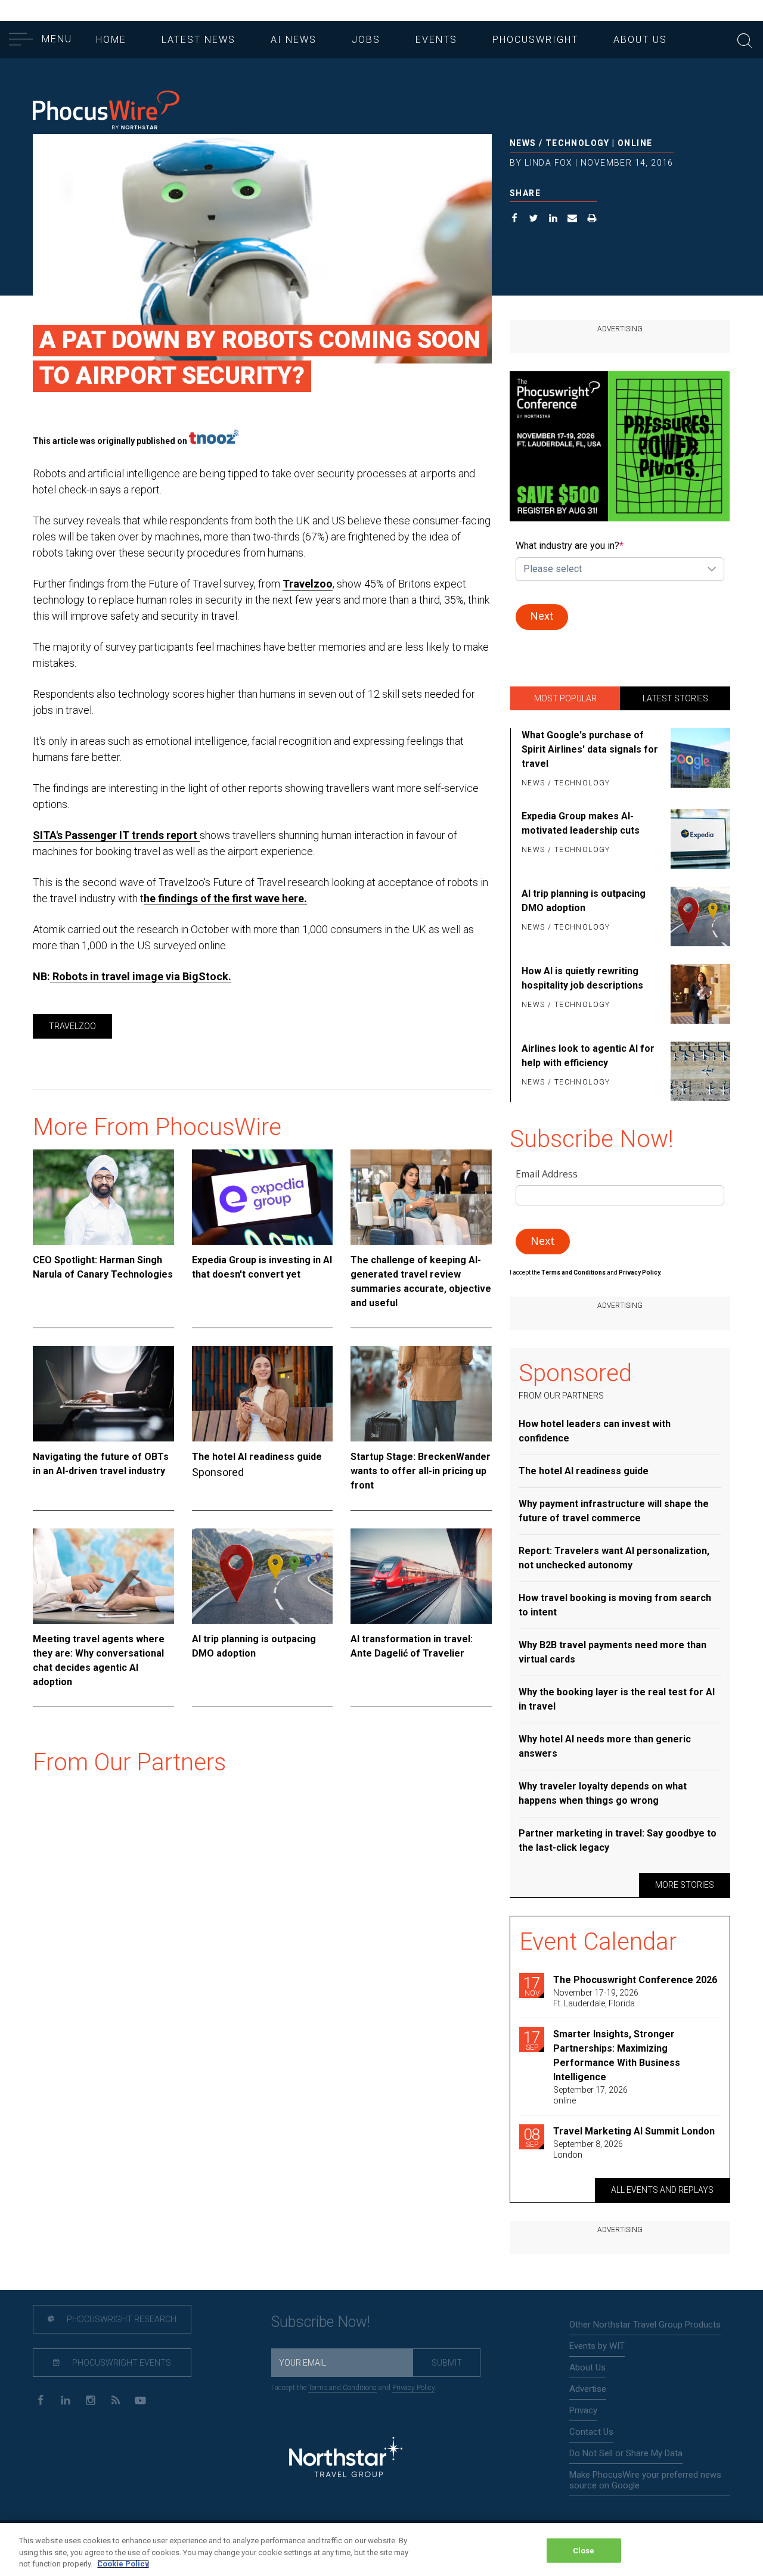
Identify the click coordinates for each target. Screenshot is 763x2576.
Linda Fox (549, 163)
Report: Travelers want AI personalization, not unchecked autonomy (614, 1558)
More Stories (685, 1885)
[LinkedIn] (65, 2399)
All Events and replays (662, 2190)
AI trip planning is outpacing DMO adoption (254, 1646)
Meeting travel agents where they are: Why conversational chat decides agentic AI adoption (99, 1660)
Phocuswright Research (121, 2319)
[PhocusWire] (106, 111)
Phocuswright (535, 40)
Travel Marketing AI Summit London (634, 2131)
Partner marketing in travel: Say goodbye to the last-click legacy (618, 1840)
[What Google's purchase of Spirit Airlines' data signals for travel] (698, 760)
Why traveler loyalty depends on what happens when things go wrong (603, 1793)
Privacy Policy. (640, 1273)
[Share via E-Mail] (573, 220)
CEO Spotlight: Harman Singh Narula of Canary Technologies (103, 1267)
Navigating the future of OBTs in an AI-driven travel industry (101, 1464)
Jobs (366, 40)
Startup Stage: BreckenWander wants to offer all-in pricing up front (421, 1471)
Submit (447, 2363)
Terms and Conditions (574, 1273)
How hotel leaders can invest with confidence (595, 1431)
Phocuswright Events (121, 2363)
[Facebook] (40, 2399)
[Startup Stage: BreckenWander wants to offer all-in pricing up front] (421, 1394)
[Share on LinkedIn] (553, 220)
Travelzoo (308, 584)
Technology (578, 143)
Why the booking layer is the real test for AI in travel (617, 1699)
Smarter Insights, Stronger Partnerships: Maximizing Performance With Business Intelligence (617, 2055)
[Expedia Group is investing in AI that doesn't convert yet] (263, 1197)
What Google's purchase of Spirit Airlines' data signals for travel (590, 749)
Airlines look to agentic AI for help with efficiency (588, 1056)
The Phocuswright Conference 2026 (635, 1980)
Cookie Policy (123, 2564)
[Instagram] (90, 2399)
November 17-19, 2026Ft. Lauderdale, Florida (596, 1998)
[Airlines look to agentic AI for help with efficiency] (698, 1071)
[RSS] (115, 2399)
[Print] (592, 220)
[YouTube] (140, 2399)
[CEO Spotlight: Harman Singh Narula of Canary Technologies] (103, 1197)
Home (111, 40)
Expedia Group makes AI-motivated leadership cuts (581, 823)
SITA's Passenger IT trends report (116, 835)
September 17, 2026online (590, 2095)
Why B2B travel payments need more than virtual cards (612, 1652)
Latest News (198, 40)
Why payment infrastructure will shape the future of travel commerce (614, 1511)
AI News (294, 40)
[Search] (745, 39)
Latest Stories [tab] (675, 698)
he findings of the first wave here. (225, 898)
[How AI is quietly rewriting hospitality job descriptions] (698, 994)
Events (436, 40)
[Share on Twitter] (534, 220)
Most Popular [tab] (565, 698)
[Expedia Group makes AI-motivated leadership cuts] (698, 839)
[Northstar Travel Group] (346, 2459)
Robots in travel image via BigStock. (142, 976)
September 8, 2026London (588, 2149)
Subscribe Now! (321, 2322)
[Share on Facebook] (515, 220)
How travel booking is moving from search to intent (615, 1605)
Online (635, 143)
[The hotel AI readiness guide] (263, 1394)
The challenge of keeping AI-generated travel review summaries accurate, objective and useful (421, 1281)
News (523, 143)
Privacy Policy (413, 2388)
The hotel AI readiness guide (257, 1457)
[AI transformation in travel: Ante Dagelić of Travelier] (421, 1576)
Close (584, 2550)
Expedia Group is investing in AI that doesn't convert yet (262, 1267)
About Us (640, 40)
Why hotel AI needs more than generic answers (605, 1746)
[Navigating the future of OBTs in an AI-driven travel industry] (103, 1394)
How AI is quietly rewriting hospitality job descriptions (582, 978)
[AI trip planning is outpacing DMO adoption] (263, 1576)
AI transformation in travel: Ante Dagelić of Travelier (412, 1646)
